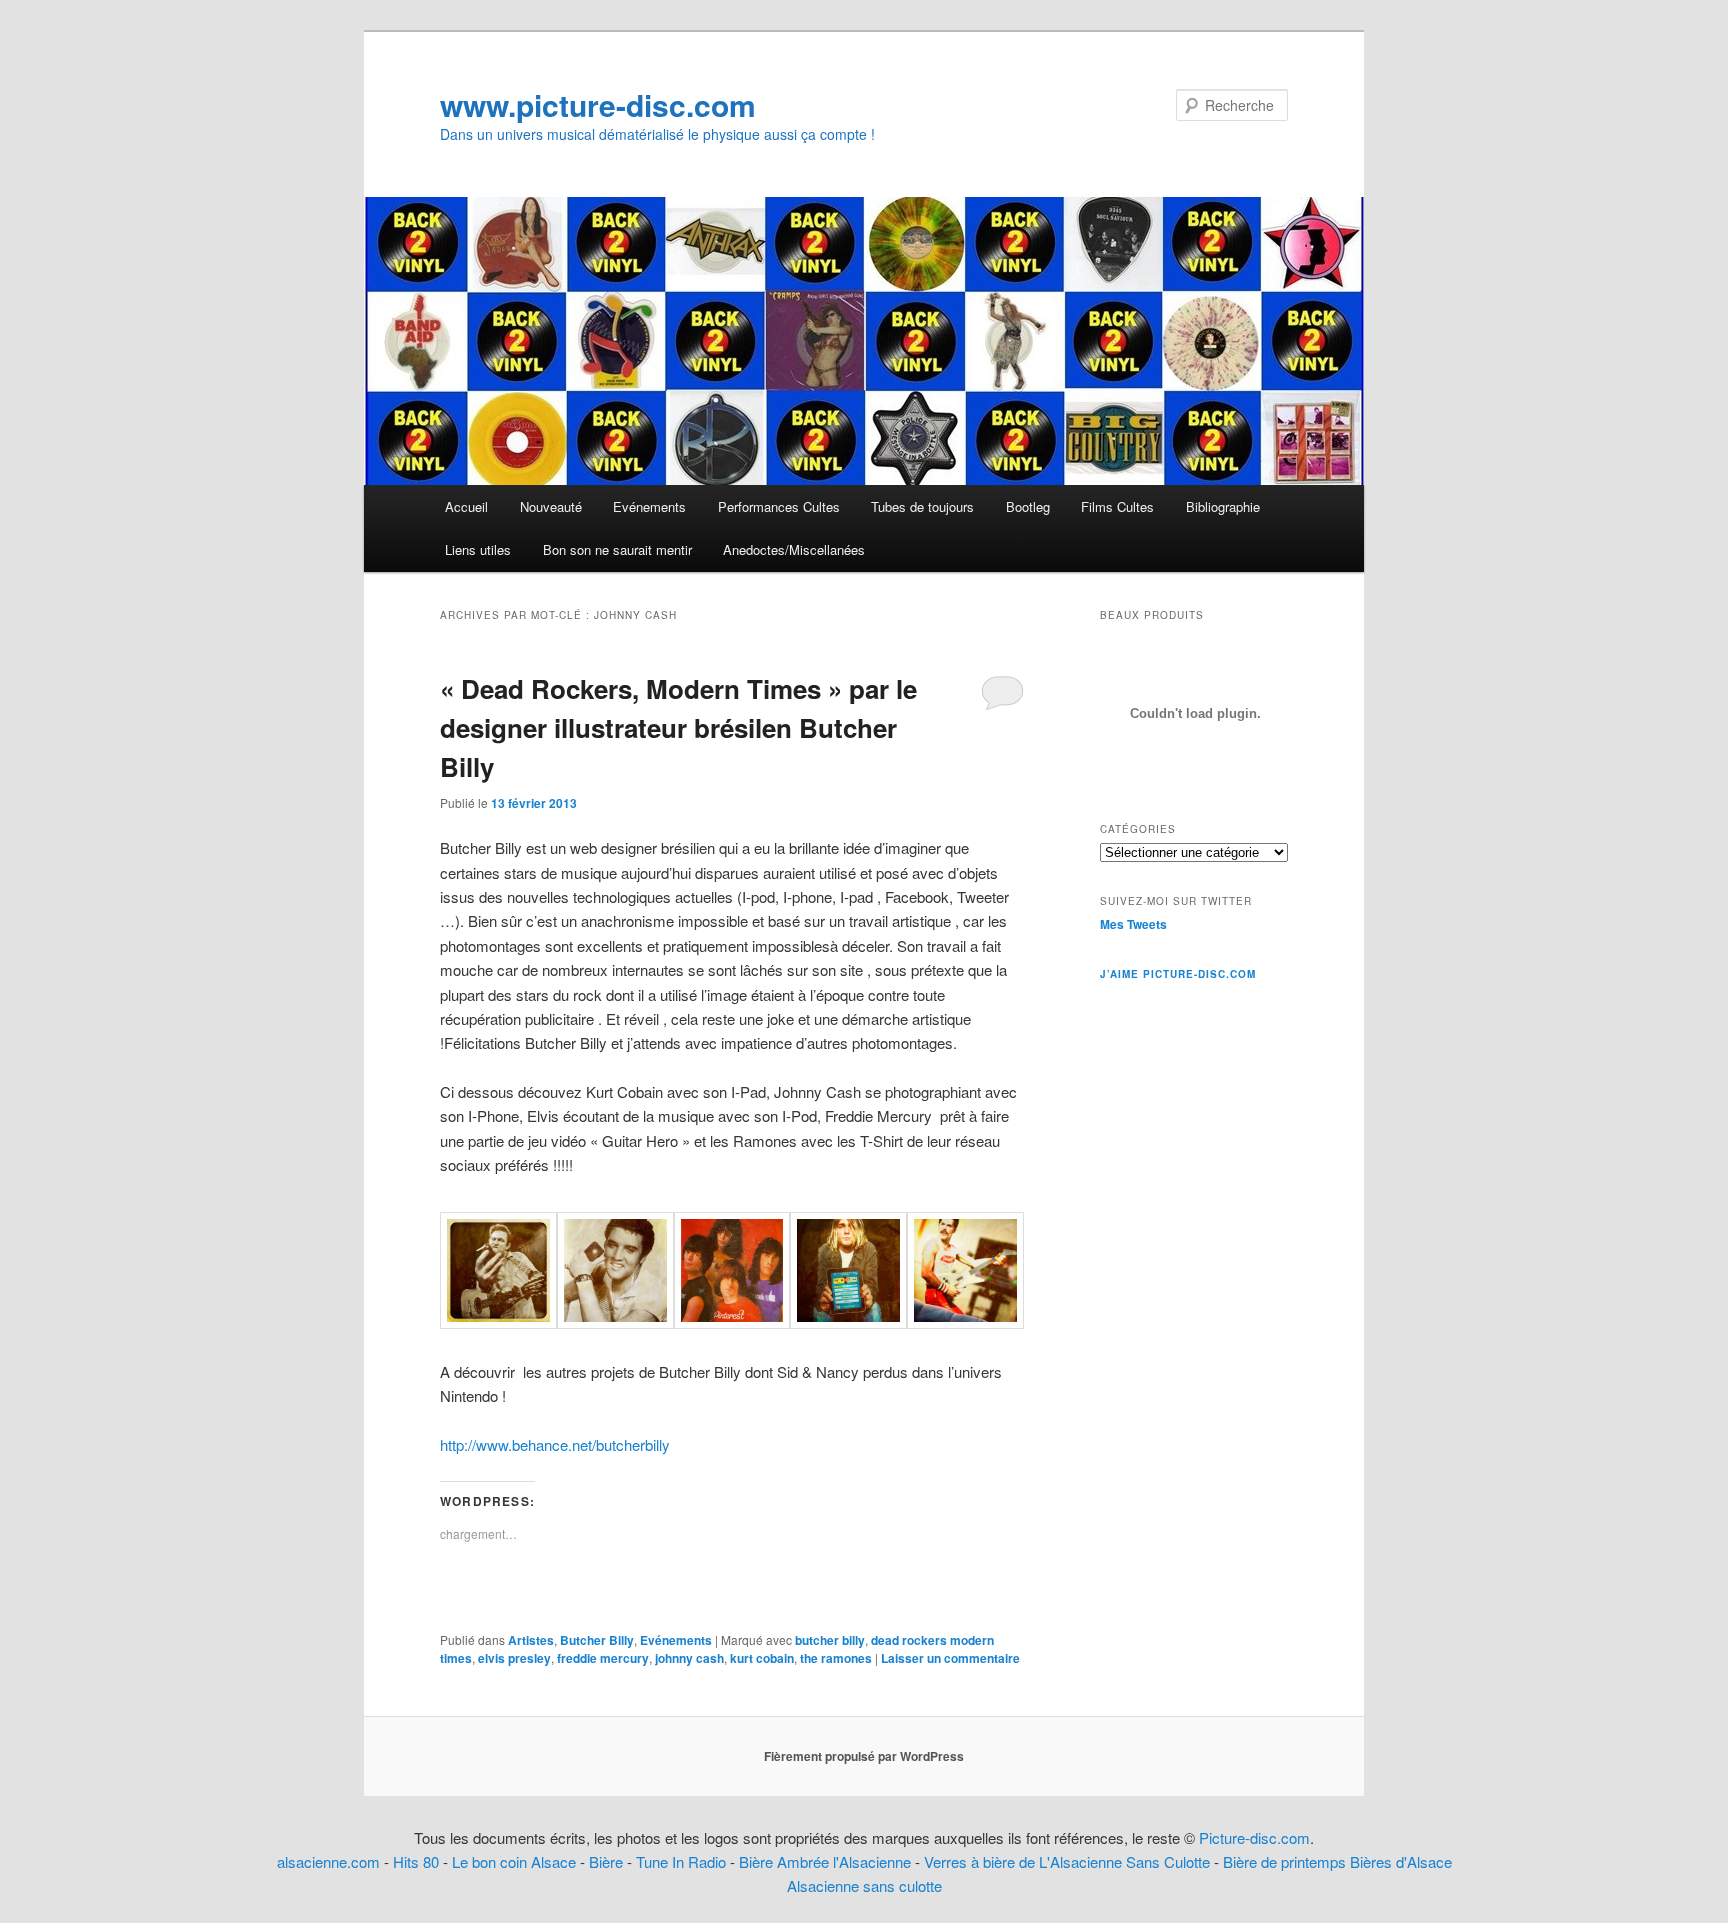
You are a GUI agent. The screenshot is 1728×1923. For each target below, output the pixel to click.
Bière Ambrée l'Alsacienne (825, 1861)
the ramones (836, 1658)
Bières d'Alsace (1401, 1861)
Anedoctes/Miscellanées (794, 549)
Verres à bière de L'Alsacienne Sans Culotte (1067, 1861)
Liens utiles (478, 549)
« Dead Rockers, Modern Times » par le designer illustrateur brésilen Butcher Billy (678, 727)
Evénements (649, 506)
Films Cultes (1117, 506)
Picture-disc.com (1254, 1837)
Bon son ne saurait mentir (617, 549)
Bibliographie (1223, 506)
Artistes (531, 1640)
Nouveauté (551, 506)
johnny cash (689, 1658)
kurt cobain (762, 1658)
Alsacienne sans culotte (864, 1885)
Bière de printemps (1284, 1861)
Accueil (466, 506)
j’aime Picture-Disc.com (1178, 974)
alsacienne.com (328, 1861)
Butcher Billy (597, 1640)
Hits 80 (416, 1861)
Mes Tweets (1133, 924)
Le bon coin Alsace (514, 1861)
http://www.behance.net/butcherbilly (555, 1444)
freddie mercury (603, 1658)
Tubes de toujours (922, 506)
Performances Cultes (779, 506)
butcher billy (830, 1640)
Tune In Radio (683, 1861)
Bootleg (1028, 506)
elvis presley (514, 1658)
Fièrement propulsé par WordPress (864, 1756)
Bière (606, 1861)
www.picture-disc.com (598, 104)
